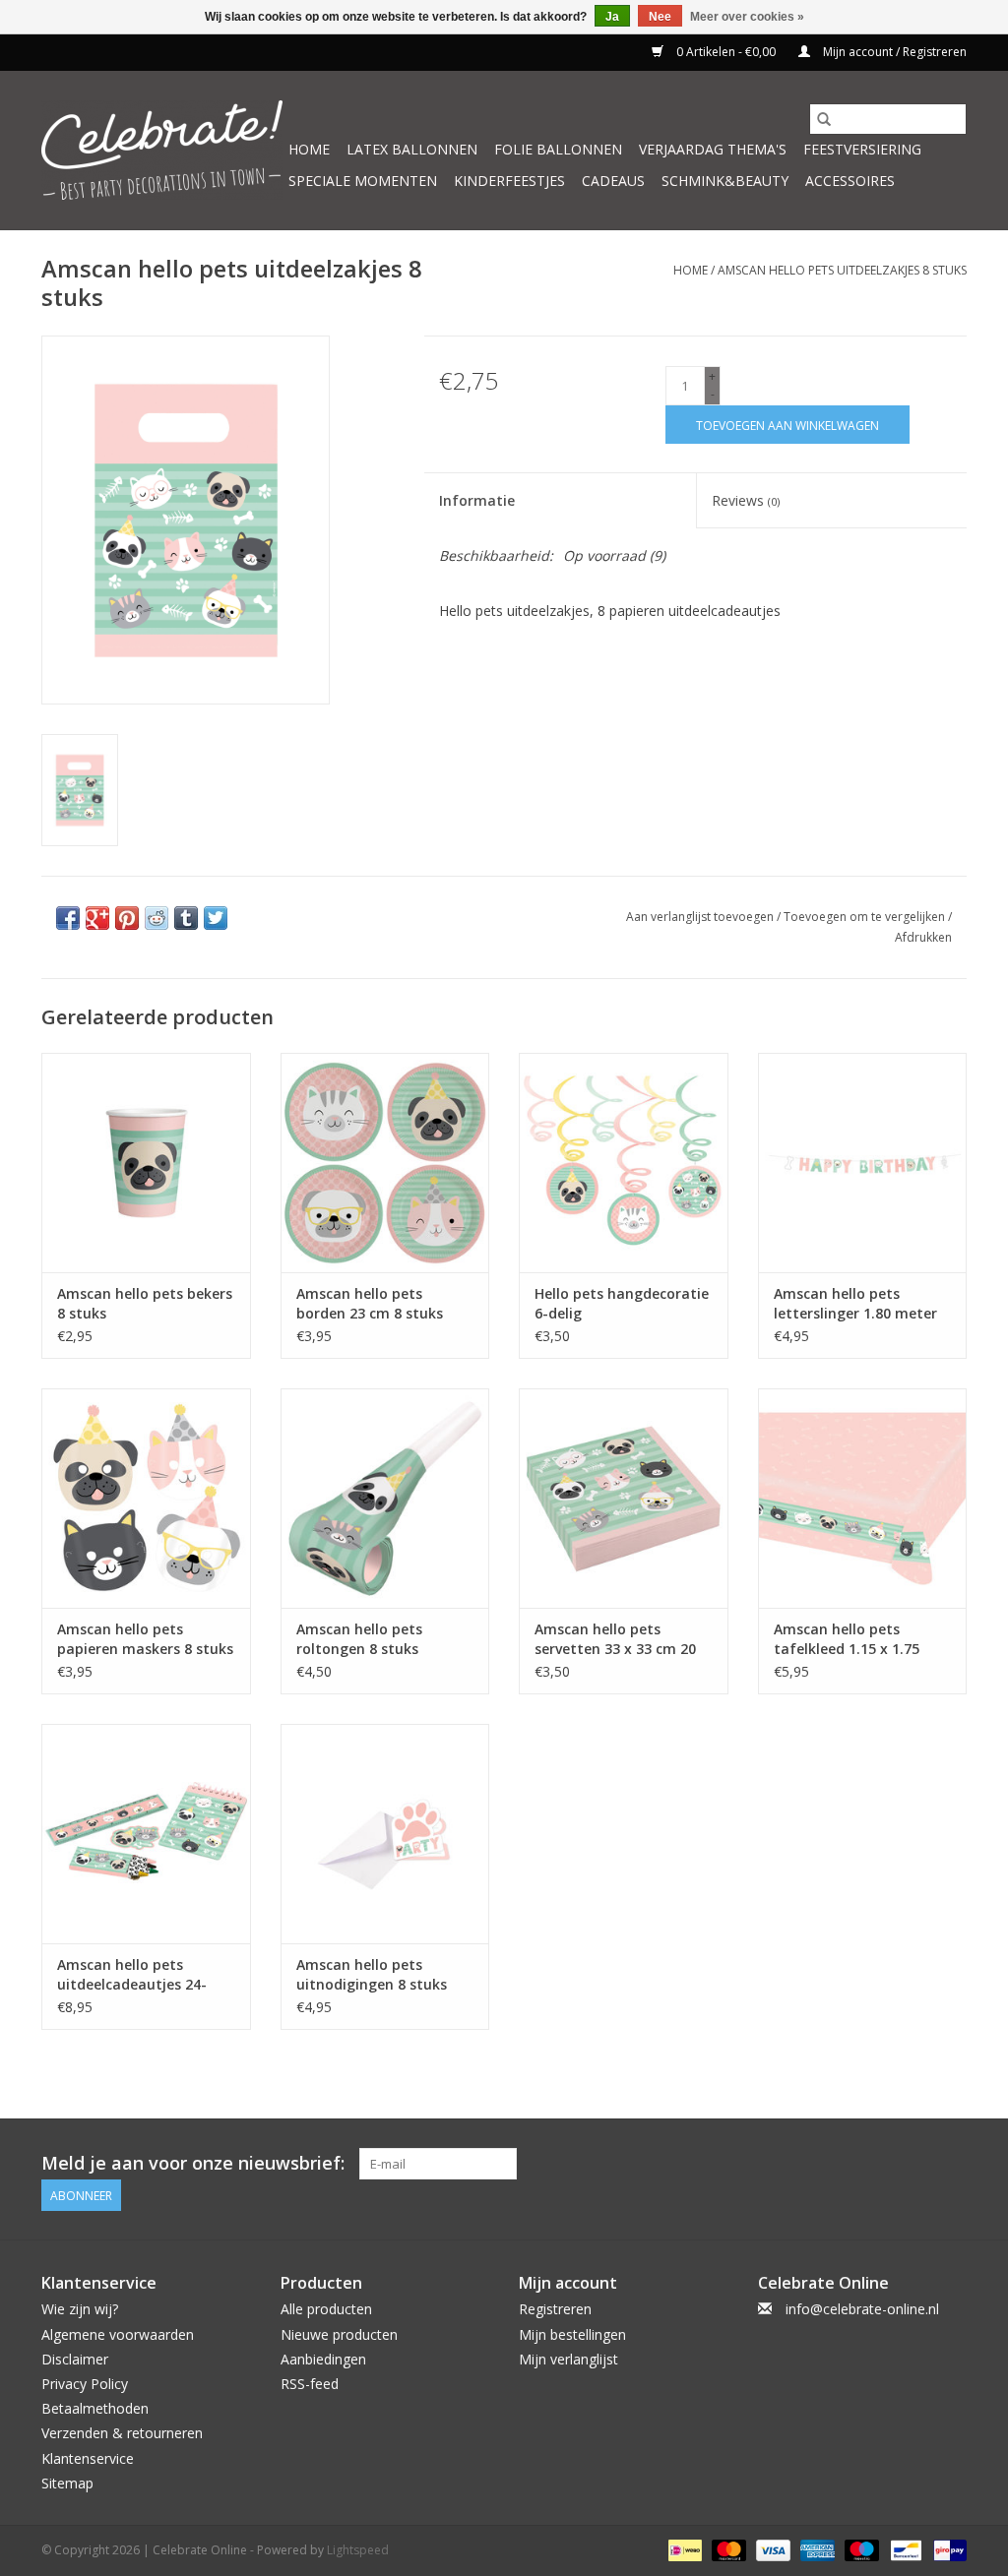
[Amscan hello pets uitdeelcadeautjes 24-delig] (146, 1834)
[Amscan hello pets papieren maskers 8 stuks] (146, 1498)
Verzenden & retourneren (122, 2433)
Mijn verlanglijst (568, 2359)
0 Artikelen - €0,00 (726, 52)
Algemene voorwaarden (118, 2334)
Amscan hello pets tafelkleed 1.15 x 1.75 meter (847, 1639)
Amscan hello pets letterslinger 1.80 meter (855, 1303)
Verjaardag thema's (713, 149)
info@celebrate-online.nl (862, 2309)
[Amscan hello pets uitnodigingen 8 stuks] (385, 1834)
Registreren (555, 2309)
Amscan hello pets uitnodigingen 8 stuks (372, 1974)
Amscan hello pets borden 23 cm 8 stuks (370, 1303)
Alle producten (326, 2309)
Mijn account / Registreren (893, 52)
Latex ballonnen (412, 149)
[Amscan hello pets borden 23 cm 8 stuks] (385, 1163)
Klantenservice (88, 2458)
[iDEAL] (683, 2549)
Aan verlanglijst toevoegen (701, 917)
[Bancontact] (904, 2549)
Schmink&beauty (725, 181)
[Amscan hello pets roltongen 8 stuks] (385, 1498)
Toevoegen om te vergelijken (866, 917)
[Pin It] (127, 918)
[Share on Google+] (97, 918)
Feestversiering (862, 149)
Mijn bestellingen (572, 2334)
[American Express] (816, 2549)
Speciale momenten (363, 181)
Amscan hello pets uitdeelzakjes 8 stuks (842, 270)
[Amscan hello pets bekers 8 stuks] (146, 1163)
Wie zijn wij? (80, 2309)
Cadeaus (613, 181)
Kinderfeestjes (509, 181)
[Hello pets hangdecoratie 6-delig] (624, 1163)
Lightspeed (358, 2550)
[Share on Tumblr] (186, 918)
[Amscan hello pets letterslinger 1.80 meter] (863, 1163)
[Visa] (771, 2549)
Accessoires (850, 181)
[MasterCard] (727, 2549)
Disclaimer (75, 2359)
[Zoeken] (824, 119)
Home (309, 149)
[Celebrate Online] (162, 150)
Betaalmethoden (95, 2408)
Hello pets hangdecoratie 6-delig (622, 1303)
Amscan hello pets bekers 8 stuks (145, 1303)
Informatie (477, 500)
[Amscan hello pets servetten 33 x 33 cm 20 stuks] (624, 1498)
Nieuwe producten (339, 2334)
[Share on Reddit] (157, 918)
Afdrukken (923, 937)
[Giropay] (946, 2549)
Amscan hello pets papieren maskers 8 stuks (145, 1639)
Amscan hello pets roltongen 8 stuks (359, 1639)
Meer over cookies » (747, 17)
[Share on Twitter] (216, 918)
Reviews (746, 500)
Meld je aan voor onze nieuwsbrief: (193, 2163)
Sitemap (67, 2483)
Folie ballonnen (558, 149)
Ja (612, 17)
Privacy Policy (85, 2384)
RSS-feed (310, 2384)
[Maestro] (860, 2549)
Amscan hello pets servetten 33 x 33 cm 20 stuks (615, 1639)
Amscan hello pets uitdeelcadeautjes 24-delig (132, 1975)
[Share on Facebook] (68, 918)
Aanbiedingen (323, 2359)
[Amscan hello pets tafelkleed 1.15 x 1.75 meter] (863, 1498)
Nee (660, 17)
